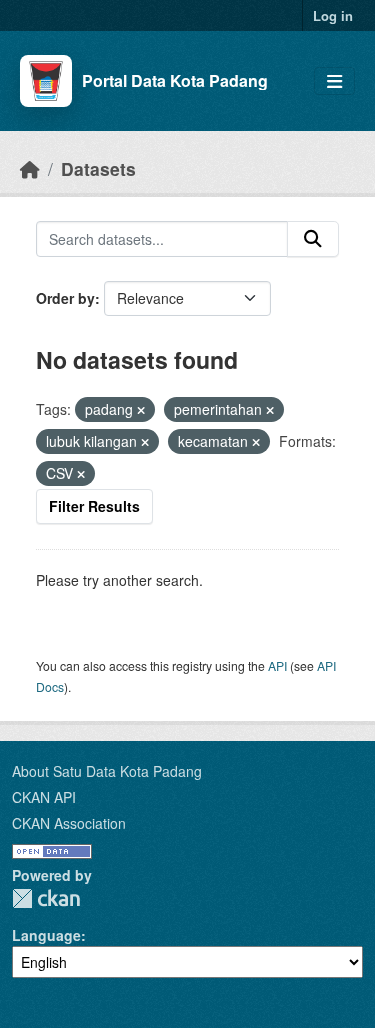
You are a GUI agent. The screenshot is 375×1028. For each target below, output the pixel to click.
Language (46, 935)
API (277, 665)
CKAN (46, 898)
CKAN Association (69, 823)
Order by (65, 298)
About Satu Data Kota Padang (107, 771)
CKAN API (44, 797)
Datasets (98, 168)
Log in (333, 15)
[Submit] (313, 239)
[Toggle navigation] (334, 81)
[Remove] (141, 410)
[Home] (30, 168)
